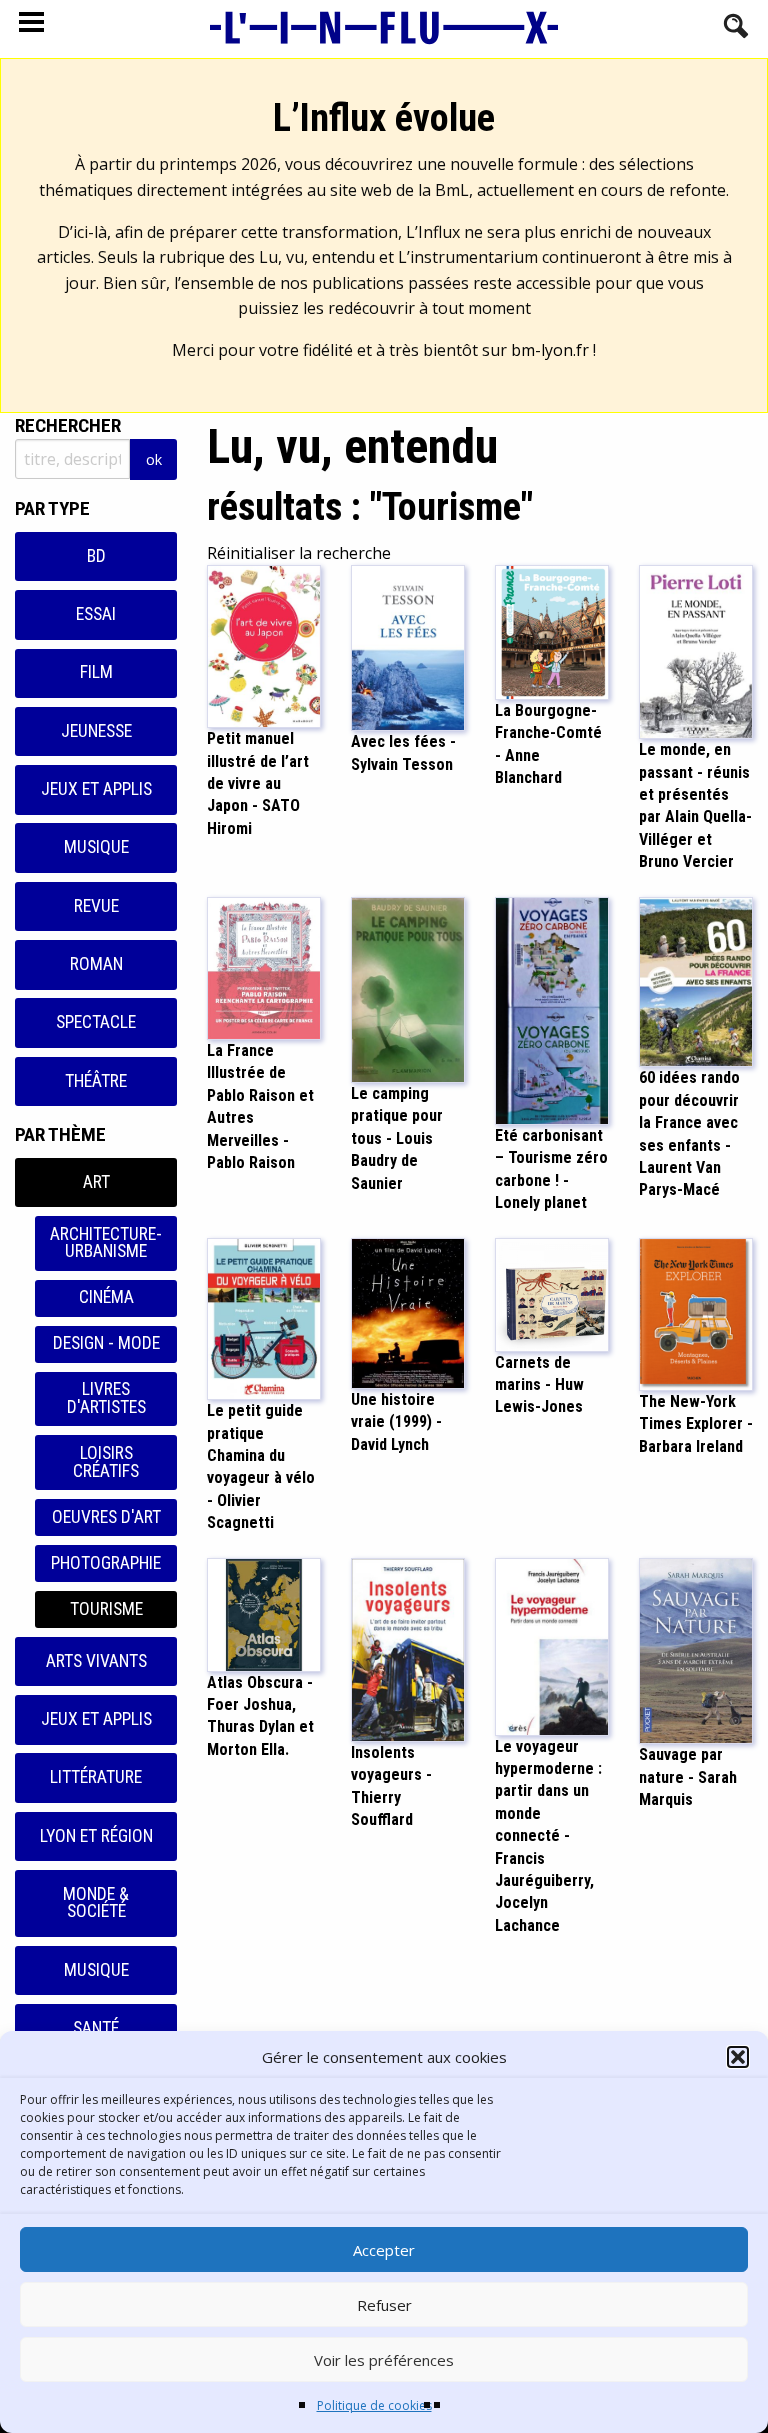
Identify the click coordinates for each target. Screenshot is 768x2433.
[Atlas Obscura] (264, 1613)
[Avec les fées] (408, 647)
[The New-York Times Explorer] (696, 1312)
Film (96, 672)
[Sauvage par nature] (696, 1649)
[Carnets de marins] (552, 1293)
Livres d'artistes (106, 1398)
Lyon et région (96, 1836)
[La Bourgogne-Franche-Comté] (552, 631)
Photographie (106, 1563)
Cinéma (106, 1297)
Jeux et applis (96, 789)
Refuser (384, 2305)
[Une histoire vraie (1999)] (408, 1311)
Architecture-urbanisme (106, 1243)
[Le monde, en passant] (696, 651)
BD (96, 556)
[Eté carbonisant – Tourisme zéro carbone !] (552, 1009)
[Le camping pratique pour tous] (408, 988)
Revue (96, 906)
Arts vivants (96, 1661)
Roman (96, 964)
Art (96, 1182)
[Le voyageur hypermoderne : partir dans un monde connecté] (552, 1645)
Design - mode (106, 1343)
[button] (738, 2057)
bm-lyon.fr (550, 350)
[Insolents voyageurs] (408, 1648)
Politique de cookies (374, 2405)
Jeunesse (96, 731)
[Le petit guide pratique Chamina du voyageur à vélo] (264, 1317)
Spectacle (96, 1022)
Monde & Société (96, 1903)
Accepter (384, 2250)
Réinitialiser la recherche (299, 553)
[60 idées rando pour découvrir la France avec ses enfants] (696, 980)
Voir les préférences (384, 2360)
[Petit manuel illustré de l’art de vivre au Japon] (264, 645)
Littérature (96, 1777)
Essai (96, 614)
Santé (96, 2028)
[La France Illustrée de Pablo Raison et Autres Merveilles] (264, 967)
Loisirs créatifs (106, 1462)
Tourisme (106, 1609)
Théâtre (96, 1081)
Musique (96, 847)
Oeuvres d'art (106, 1517)
